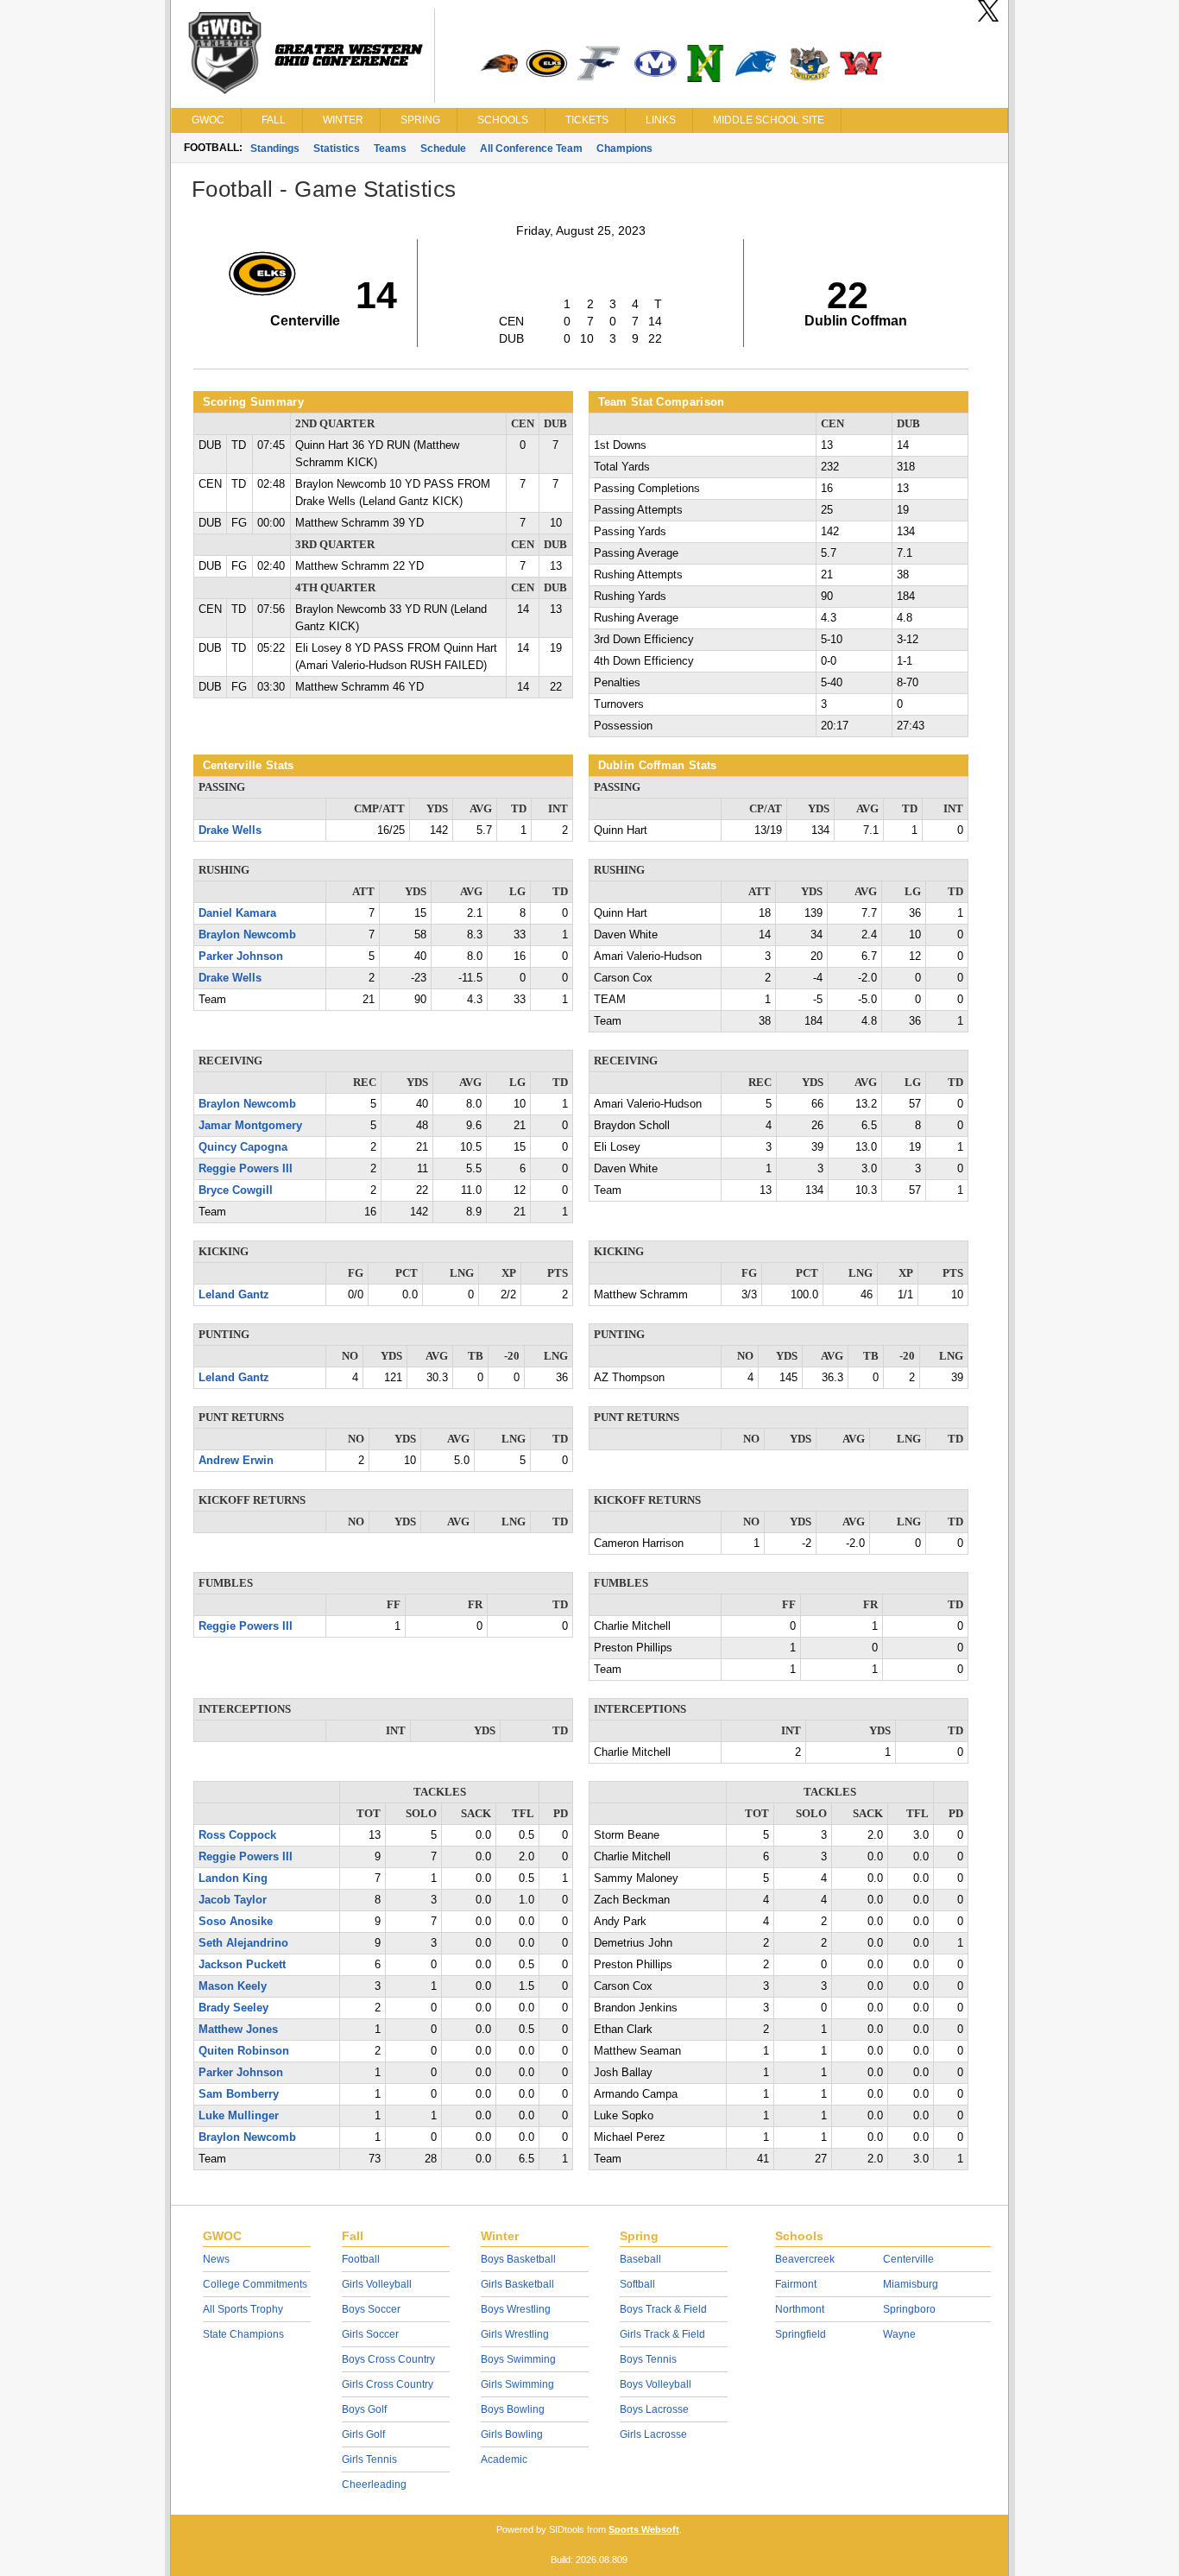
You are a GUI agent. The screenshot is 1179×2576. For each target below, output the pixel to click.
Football (361, 2259)
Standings (275, 148)
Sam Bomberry (239, 2094)
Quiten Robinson (244, 2051)
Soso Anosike (236, 1922)
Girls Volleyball (377, 2284)
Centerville (908, 2259)
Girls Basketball (517, 2284)
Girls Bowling (512, 2434)
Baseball (640, 2259)
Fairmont (796, 2284)
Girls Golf (363, 2434)
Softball (637, 2284)
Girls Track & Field (662, 2334)
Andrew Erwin (236, 1461)
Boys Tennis (648, 2359)
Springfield (801, 2334)
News (216, 2259)
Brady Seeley (233, 2008)
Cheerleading (374, 2484)
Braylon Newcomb (247, 935)
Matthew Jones (238, 2030)
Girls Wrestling (515, 2334)
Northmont (800, 2309)
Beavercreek (805, 2259)
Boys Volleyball (656, 2384)
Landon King (233, 1878)
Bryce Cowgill (236, 1190)
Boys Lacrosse (654, 2409)
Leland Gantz (234, 1295)
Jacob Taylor (233, 1900)
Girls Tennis (369, 2459)
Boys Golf (364, 2409)
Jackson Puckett (242, 1965)
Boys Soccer (371, 2309)
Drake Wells (230, 830)
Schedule (443, 148)
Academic (504, 2459)
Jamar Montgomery (250, 1126)
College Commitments (255, 2284)
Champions (624, 148)
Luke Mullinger (239, 2116)
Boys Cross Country (388, 2359)
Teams (390, 148)
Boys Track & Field (663, 2309)
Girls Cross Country (388, 2384)
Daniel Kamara (237, 913)
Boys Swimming (518, 2359)
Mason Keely (233, 1986)
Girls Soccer (370, 2334)
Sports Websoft (644, 2529)
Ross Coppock (237, 1835)
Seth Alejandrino (243, 1943)
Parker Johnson (241, 957)
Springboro (909, 2309)
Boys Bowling (513, 2409)
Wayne (899, 2334)
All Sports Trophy (243, 2309)
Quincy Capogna (243, 1147)
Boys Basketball (518, 2259)
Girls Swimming (517, 2384)
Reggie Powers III (246, 1169)
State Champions (243, 2334)
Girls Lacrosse (653, 2434)
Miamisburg (911, 2284)
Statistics (337, 148)
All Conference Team (531, 148)
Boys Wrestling (516, 2309)
